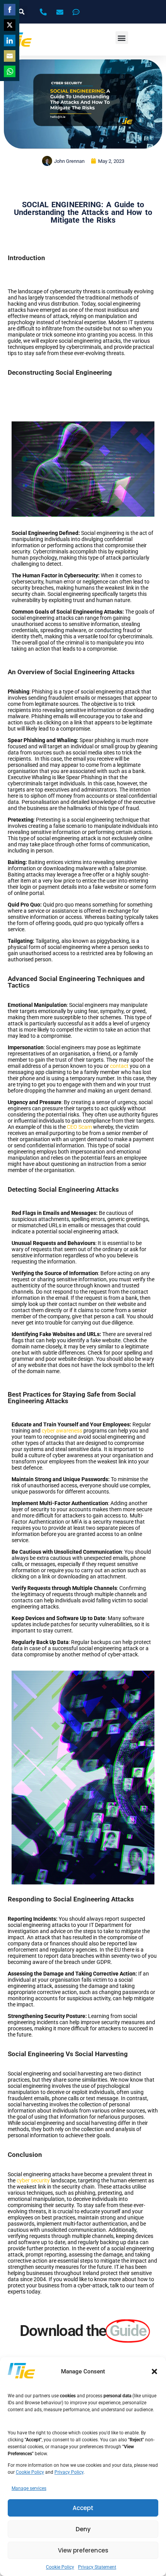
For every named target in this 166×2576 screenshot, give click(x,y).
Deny (83, 2529)
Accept (83, 2508)
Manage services (29, 2488)
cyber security (33, 2180)
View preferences (83, 2550)
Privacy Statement (97, 2567)
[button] (154, 2371)
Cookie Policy (30, 2472)
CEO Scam (79, 1127)
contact (119, 1066)
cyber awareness (62, 1431)
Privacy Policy (69, 2472)
